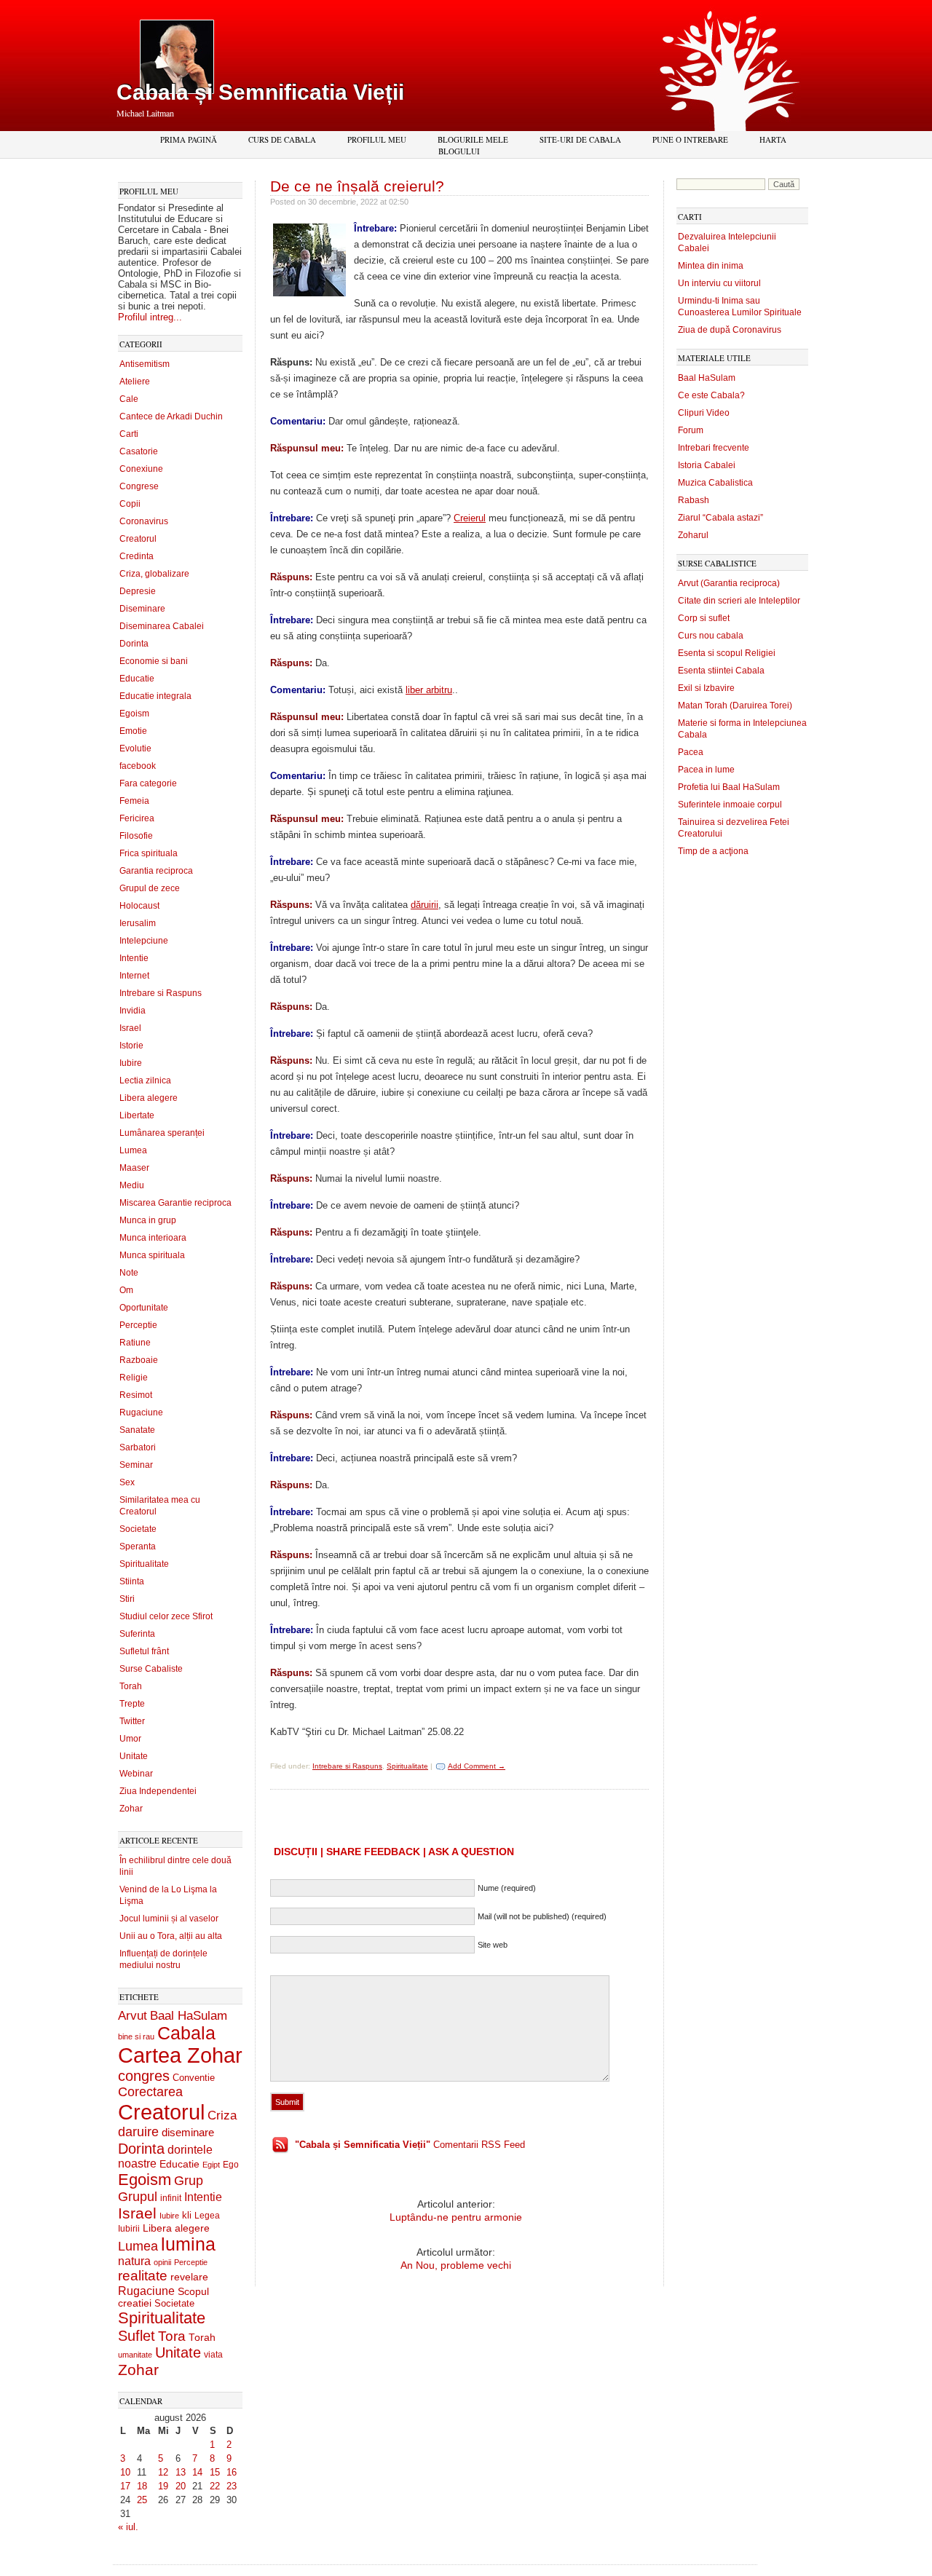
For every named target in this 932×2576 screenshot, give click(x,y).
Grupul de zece (150, 888)
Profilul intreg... (150, 317)
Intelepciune (144, 941)
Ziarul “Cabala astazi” (720, 518)
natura (134, 2261)
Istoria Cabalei (707, 465)
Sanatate (137, 1430)
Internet (134, 976)
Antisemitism (145, 364)
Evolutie (135, 748)
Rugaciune (141, 1413)
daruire (138, 2132)
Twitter (132, 1721)
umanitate (135, 2355)
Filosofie (136, 836)
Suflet (137, 2336)
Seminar (136, 1465)
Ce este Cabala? (711, 395)
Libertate (137, 1115)
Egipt (211, 2165)
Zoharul (693, 535)
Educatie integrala (155, 696)
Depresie (138, 591)
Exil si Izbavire (706, 688)
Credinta (137, 556)
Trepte (132, 1704)
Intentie (134, 958)
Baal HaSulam (189, 2015)
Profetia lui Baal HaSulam (729, 787)
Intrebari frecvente (714, 448)
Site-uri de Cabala (580, 139)
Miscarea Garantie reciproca (175, 1203)
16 (232, 2472)
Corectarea (150, 2092)
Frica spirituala (149, 853)
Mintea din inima (711, 266)
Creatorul (138, 539)
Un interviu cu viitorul (719, 283)
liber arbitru (429, 690)
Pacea (691, 752)
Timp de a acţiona (713, 851)
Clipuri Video (704, 413)
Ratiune (135, 1343)
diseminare (188, 2133)
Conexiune (141, 469)
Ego (231, 2165)
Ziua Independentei (158, 1791)
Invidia (133, 1011)
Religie (134, 1378)
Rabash (694, 500)
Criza (222, 2115)
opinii (162, 2262)
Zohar (131, 1809)
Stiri (127, 1599)
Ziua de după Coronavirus (730, 330)
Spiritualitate (144, 1564)
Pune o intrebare (690, 139)
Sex (127, 1482)
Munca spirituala (152, 1255)
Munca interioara (153, 1238)
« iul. (128, 2527)
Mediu (132, 1185)
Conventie (194, 2078)
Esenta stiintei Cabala (721, 671)
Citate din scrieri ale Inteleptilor (739, 601)
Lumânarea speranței (162, 1133)
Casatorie (139, 451)
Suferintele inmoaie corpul (730, 805)
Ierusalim (138, 923)
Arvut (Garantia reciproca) (729, 583)
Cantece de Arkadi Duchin (171, 416)
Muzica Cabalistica (715, 483)
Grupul (138, 2197)
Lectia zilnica (145, 1080)
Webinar (136, 1774)
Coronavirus (144, 521)
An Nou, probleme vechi (456, 2265)
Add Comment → (477, 1766)
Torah (131, 1686)
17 (125, 2486)
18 (142, 2486)
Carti (129, 434)
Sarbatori (138, 1447)
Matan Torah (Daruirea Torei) (735, 706)
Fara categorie (148, 783)
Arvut (133, 2015)
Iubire (131, 1063)
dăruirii (424, 905)
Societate (138, 1529)
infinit (171, 2198)
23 (232, 2486)
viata (213, 2354)
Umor (130, 1739)
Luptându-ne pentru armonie (456, 2217)
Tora (172, 2336)
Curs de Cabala (282, 139)
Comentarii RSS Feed (410, 2145)
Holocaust (139, 906)
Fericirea (137, 818)
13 (181, 2472)
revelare (189, 2277)
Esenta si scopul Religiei (727, 653)
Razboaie (139, 1360)
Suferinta (137, 1634)
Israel (130, 1028)
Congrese (139, 486)
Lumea (133, 1150)
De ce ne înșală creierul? (357, 186)
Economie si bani (154, 661)
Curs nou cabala (711, 636)
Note (129, 1273)
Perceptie (138, 1325)
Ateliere (135, 382)
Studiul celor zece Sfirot (166, 1616)
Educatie (137, 679)
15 (215, 2472)
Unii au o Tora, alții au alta (171, 1936)
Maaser (134, 1168)
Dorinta (134, 644)
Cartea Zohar (180, 2055)
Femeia (134, 801)
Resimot (136, 1395)
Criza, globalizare (154, 574)
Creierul (470, 518)
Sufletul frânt (144, 1651)
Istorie (131, 1046)
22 (215, 2486)
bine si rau (136, 2036)
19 (163, 2486)
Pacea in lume (706, 770)
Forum (691, 430)
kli (187, 2216)
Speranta (138, 1546)
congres (144, 2076)
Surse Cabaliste (151, 1669)
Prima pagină (189, 139)
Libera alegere (149, 1098)
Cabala (186, 2033)
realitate (143, 2276)
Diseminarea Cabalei (162, 626)
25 (142, 2500)
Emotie (133, 731)
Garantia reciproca (156, 871)
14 (197, 2472)
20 (181, 2486)
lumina (188, 2244)
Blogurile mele (473, 139)
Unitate (134, 1756)
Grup (189, 2181)
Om (126, 1290)
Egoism (134, 714)
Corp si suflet (704, 618)
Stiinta (132, 1581)
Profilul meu (377, 139)
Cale (129, 399)
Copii (130, 504)
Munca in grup (148, 1220)
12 (163, 2472)
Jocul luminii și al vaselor (169, 1919)
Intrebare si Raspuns (161, 993)
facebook (138, 766)
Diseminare (142, 609)
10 (125, 2472)
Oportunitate (144, 1308)
